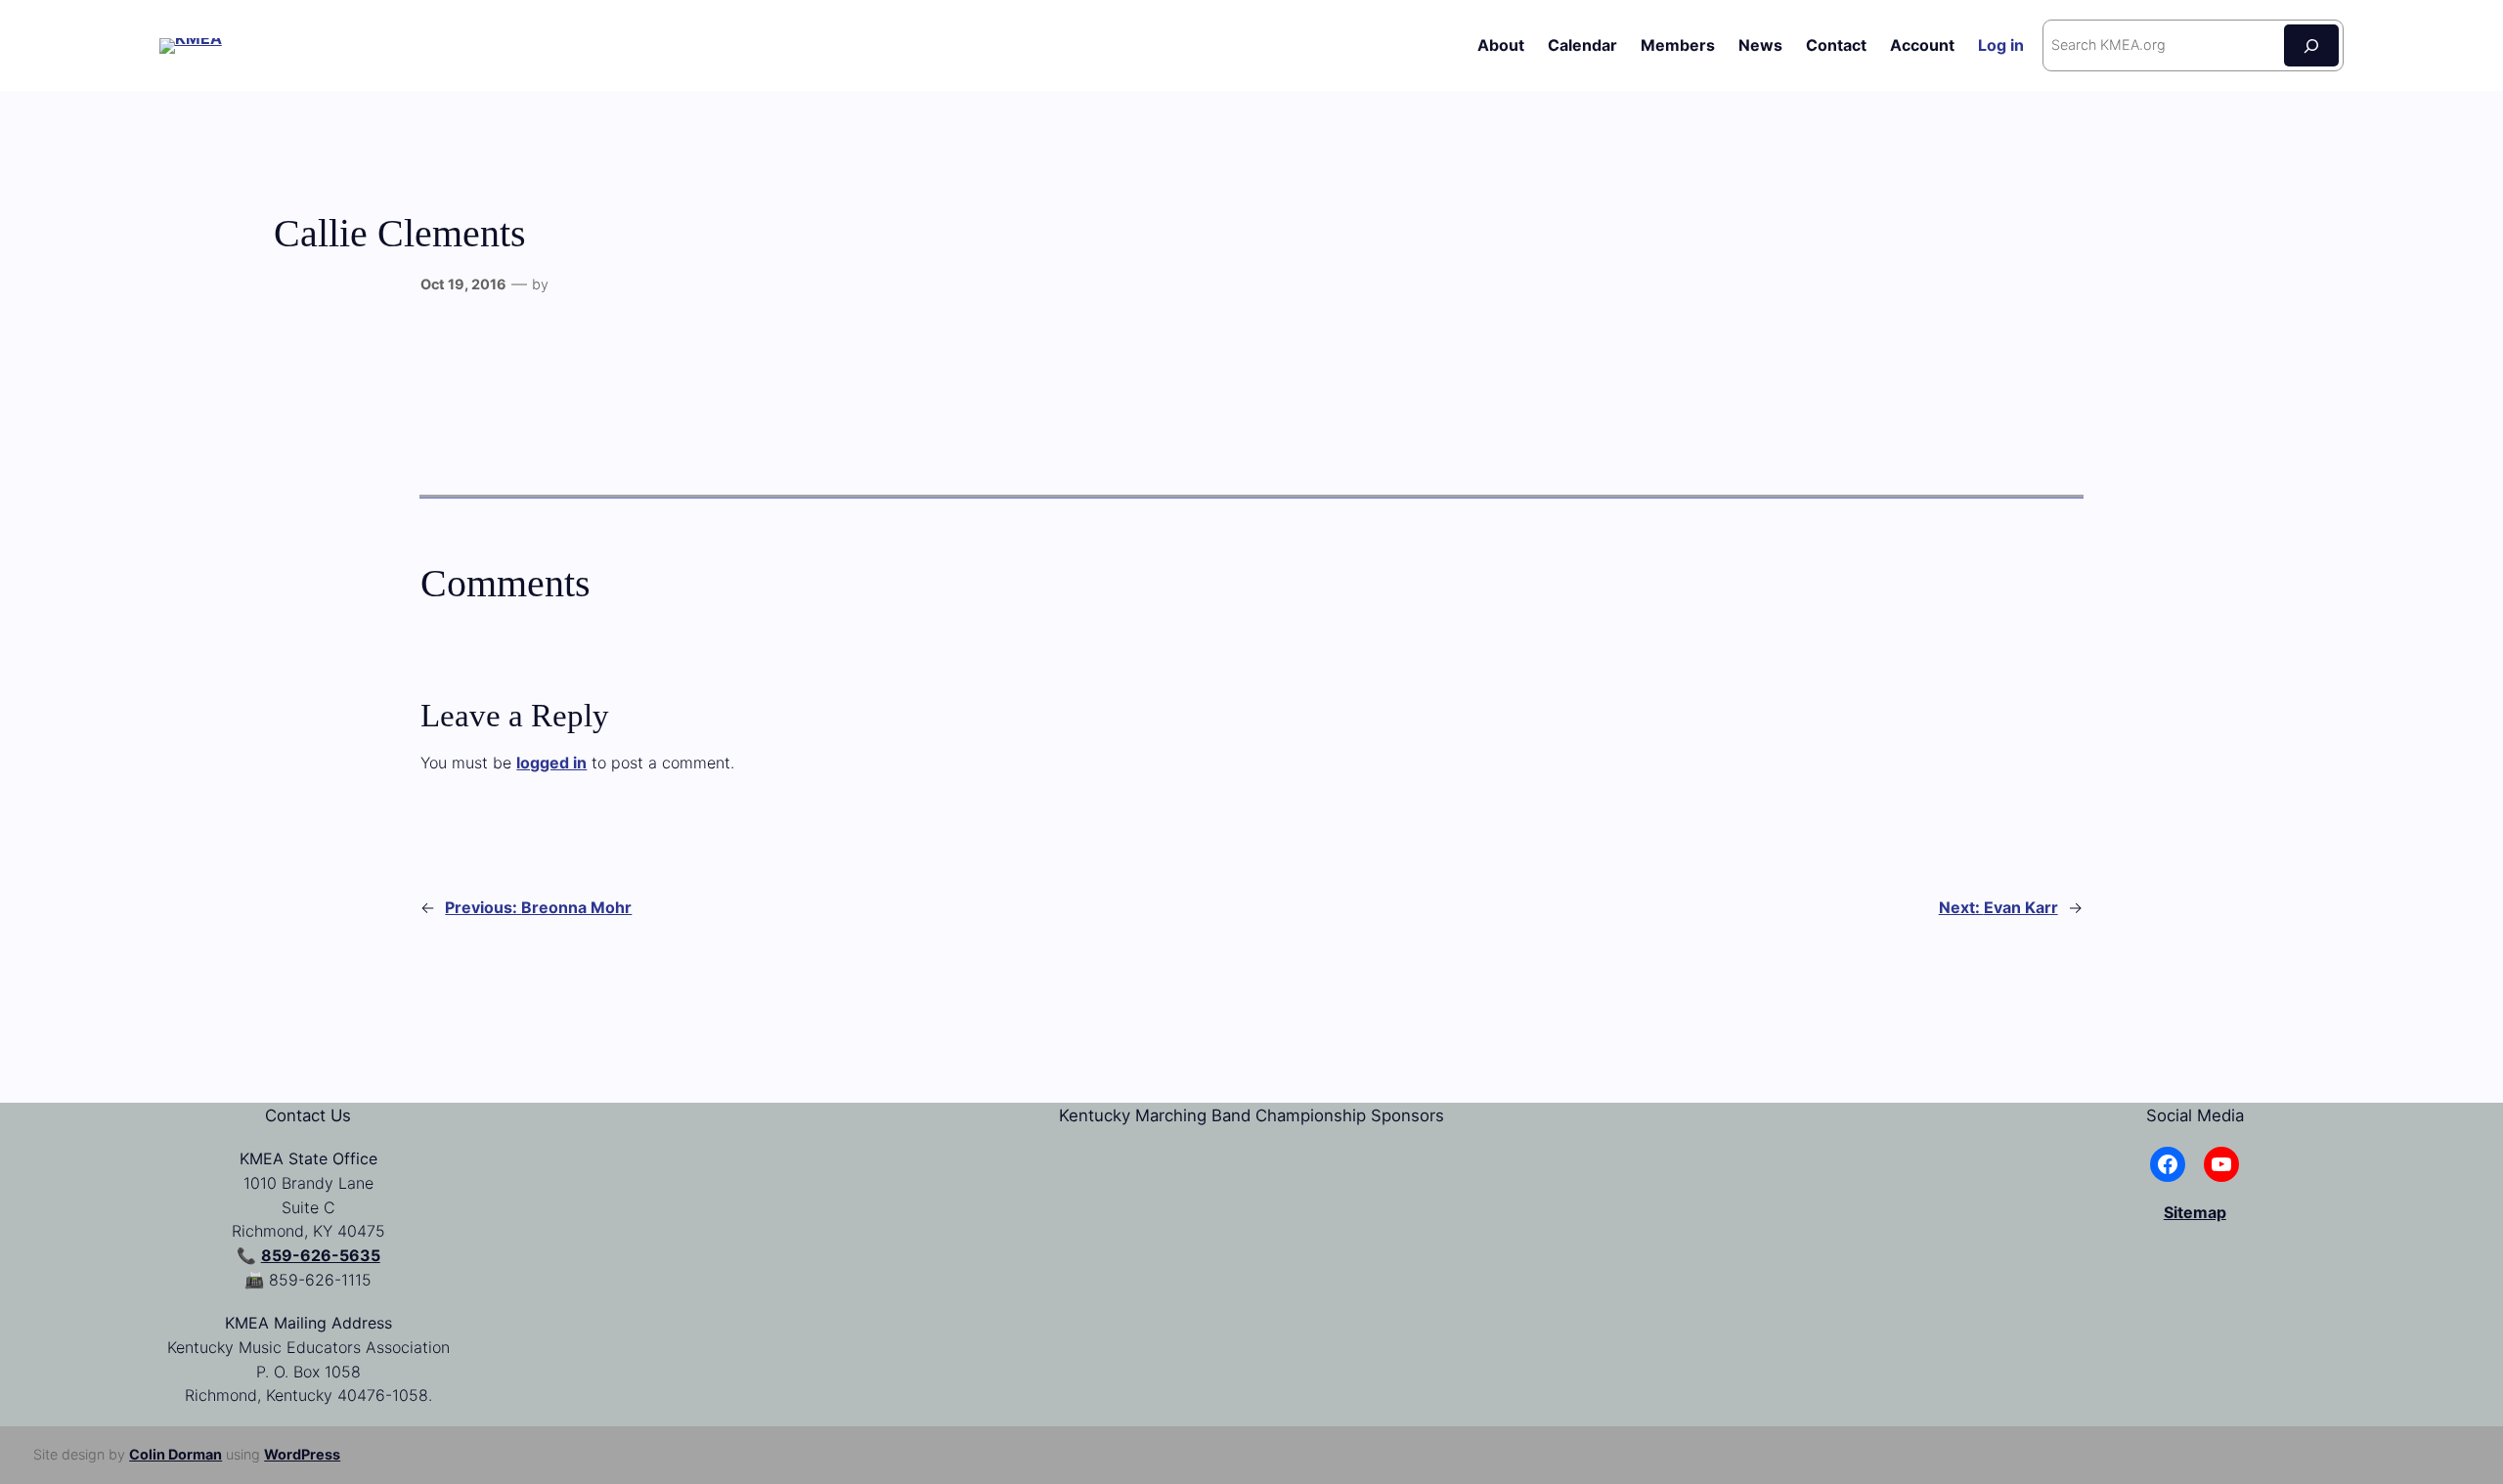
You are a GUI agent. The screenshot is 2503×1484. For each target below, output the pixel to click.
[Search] (2311, 45)
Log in (2001, 45)
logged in (551, 763)
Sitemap (2195, 1212)
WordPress (302, 1454)
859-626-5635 (321, 1255)
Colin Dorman (176, 1454)
